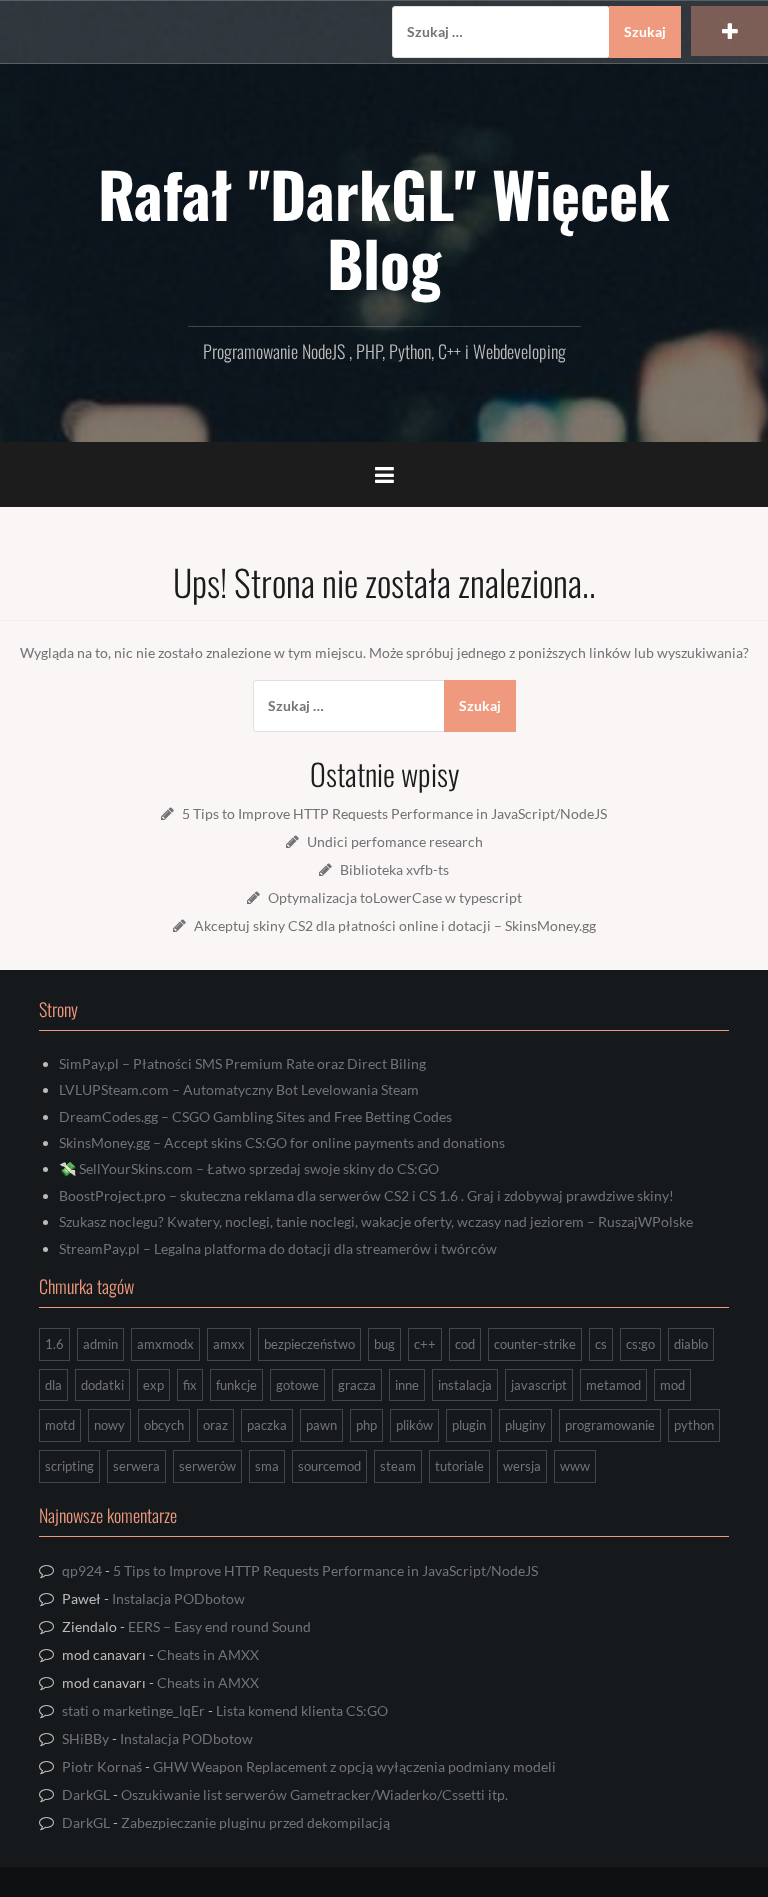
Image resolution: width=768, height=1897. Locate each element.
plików (414, 1425)
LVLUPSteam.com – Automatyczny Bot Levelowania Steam (239, 1089)
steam (398, 1466)
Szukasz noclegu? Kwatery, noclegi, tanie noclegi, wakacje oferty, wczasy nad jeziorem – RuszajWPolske (376, 1221)
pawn (321, 1425)
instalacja (465, 1385)
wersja (522, 1466)
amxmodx (165, 1344)
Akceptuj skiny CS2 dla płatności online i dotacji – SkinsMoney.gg (395, 925)
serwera (136, 1466)
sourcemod (329, 1466)
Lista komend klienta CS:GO (302, 1710)
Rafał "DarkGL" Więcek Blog (384, 227)
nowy (109, 1425)
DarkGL (86, 1794)
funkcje (236, 1385)
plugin (469, 1425)
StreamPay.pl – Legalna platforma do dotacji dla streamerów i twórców (278, 1248)
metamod (613, 1385)
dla (53, 1385)
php (366, 1425)
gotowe (297, 1385)
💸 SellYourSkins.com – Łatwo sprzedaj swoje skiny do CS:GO (249, 1168)
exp (153, 1385)
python (694, 1425)
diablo (691, 1344)
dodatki (102, 1385)
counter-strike (535, 1344)
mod (672, 1385)
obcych (164, 1425)
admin (100, 1344)
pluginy (525, 1425)
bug (384, 1344)
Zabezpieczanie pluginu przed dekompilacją (255, 1822)
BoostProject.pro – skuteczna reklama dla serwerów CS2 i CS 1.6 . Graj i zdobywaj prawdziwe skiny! (366, 1195)
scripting (69, 1466)
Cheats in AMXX (208, 1654)
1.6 (54, 1344)
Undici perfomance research (395, 841)
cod (465, 1344)
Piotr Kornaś (102, 1766)
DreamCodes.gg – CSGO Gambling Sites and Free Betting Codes (255, 1116)
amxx (229, 1344)
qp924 (82, 1570)
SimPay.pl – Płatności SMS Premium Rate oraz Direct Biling (242, 1063)
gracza (357, 1385)
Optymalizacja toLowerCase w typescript (395, 897)
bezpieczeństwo (309, 1344)
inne (407, 1385)
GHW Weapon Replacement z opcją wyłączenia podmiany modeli (354, 1766)
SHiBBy (85, 1738)
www (575, 1466)
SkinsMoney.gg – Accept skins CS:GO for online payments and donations (282, 1142)
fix (190, 1385)
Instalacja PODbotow (178, 1598)
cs (601, 1344)
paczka (267, 1425)
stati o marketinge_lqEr (133, 1710)
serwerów (207, 1466)
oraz (215, 1425)
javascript (539, 1385)
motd (60, 1425)
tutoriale (459, 1466)
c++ (425, 1344)
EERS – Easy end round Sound (219, 1626)
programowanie (610, 1425)
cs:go (640, 1344)
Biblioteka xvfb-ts (394, 869)
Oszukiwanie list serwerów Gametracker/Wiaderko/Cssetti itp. (314, 1794)
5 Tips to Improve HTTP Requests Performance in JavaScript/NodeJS (394, 813)
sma (267, 1466)
